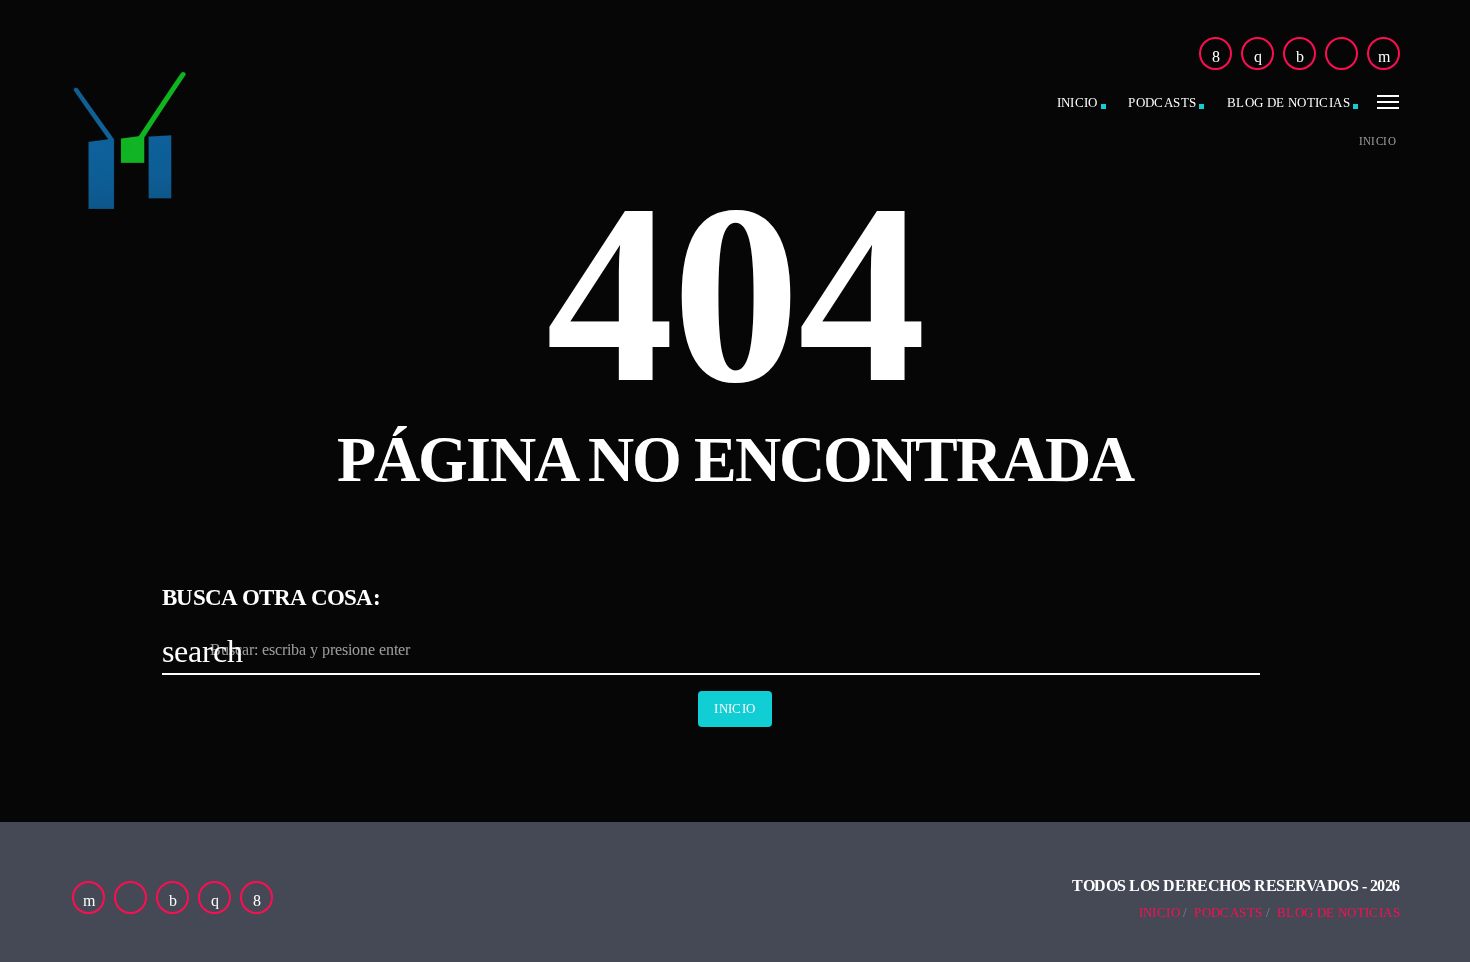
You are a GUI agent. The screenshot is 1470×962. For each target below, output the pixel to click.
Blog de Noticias (1338, 912)
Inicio (1077, 102)
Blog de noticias (1288, 102)
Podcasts (1162, 102)
